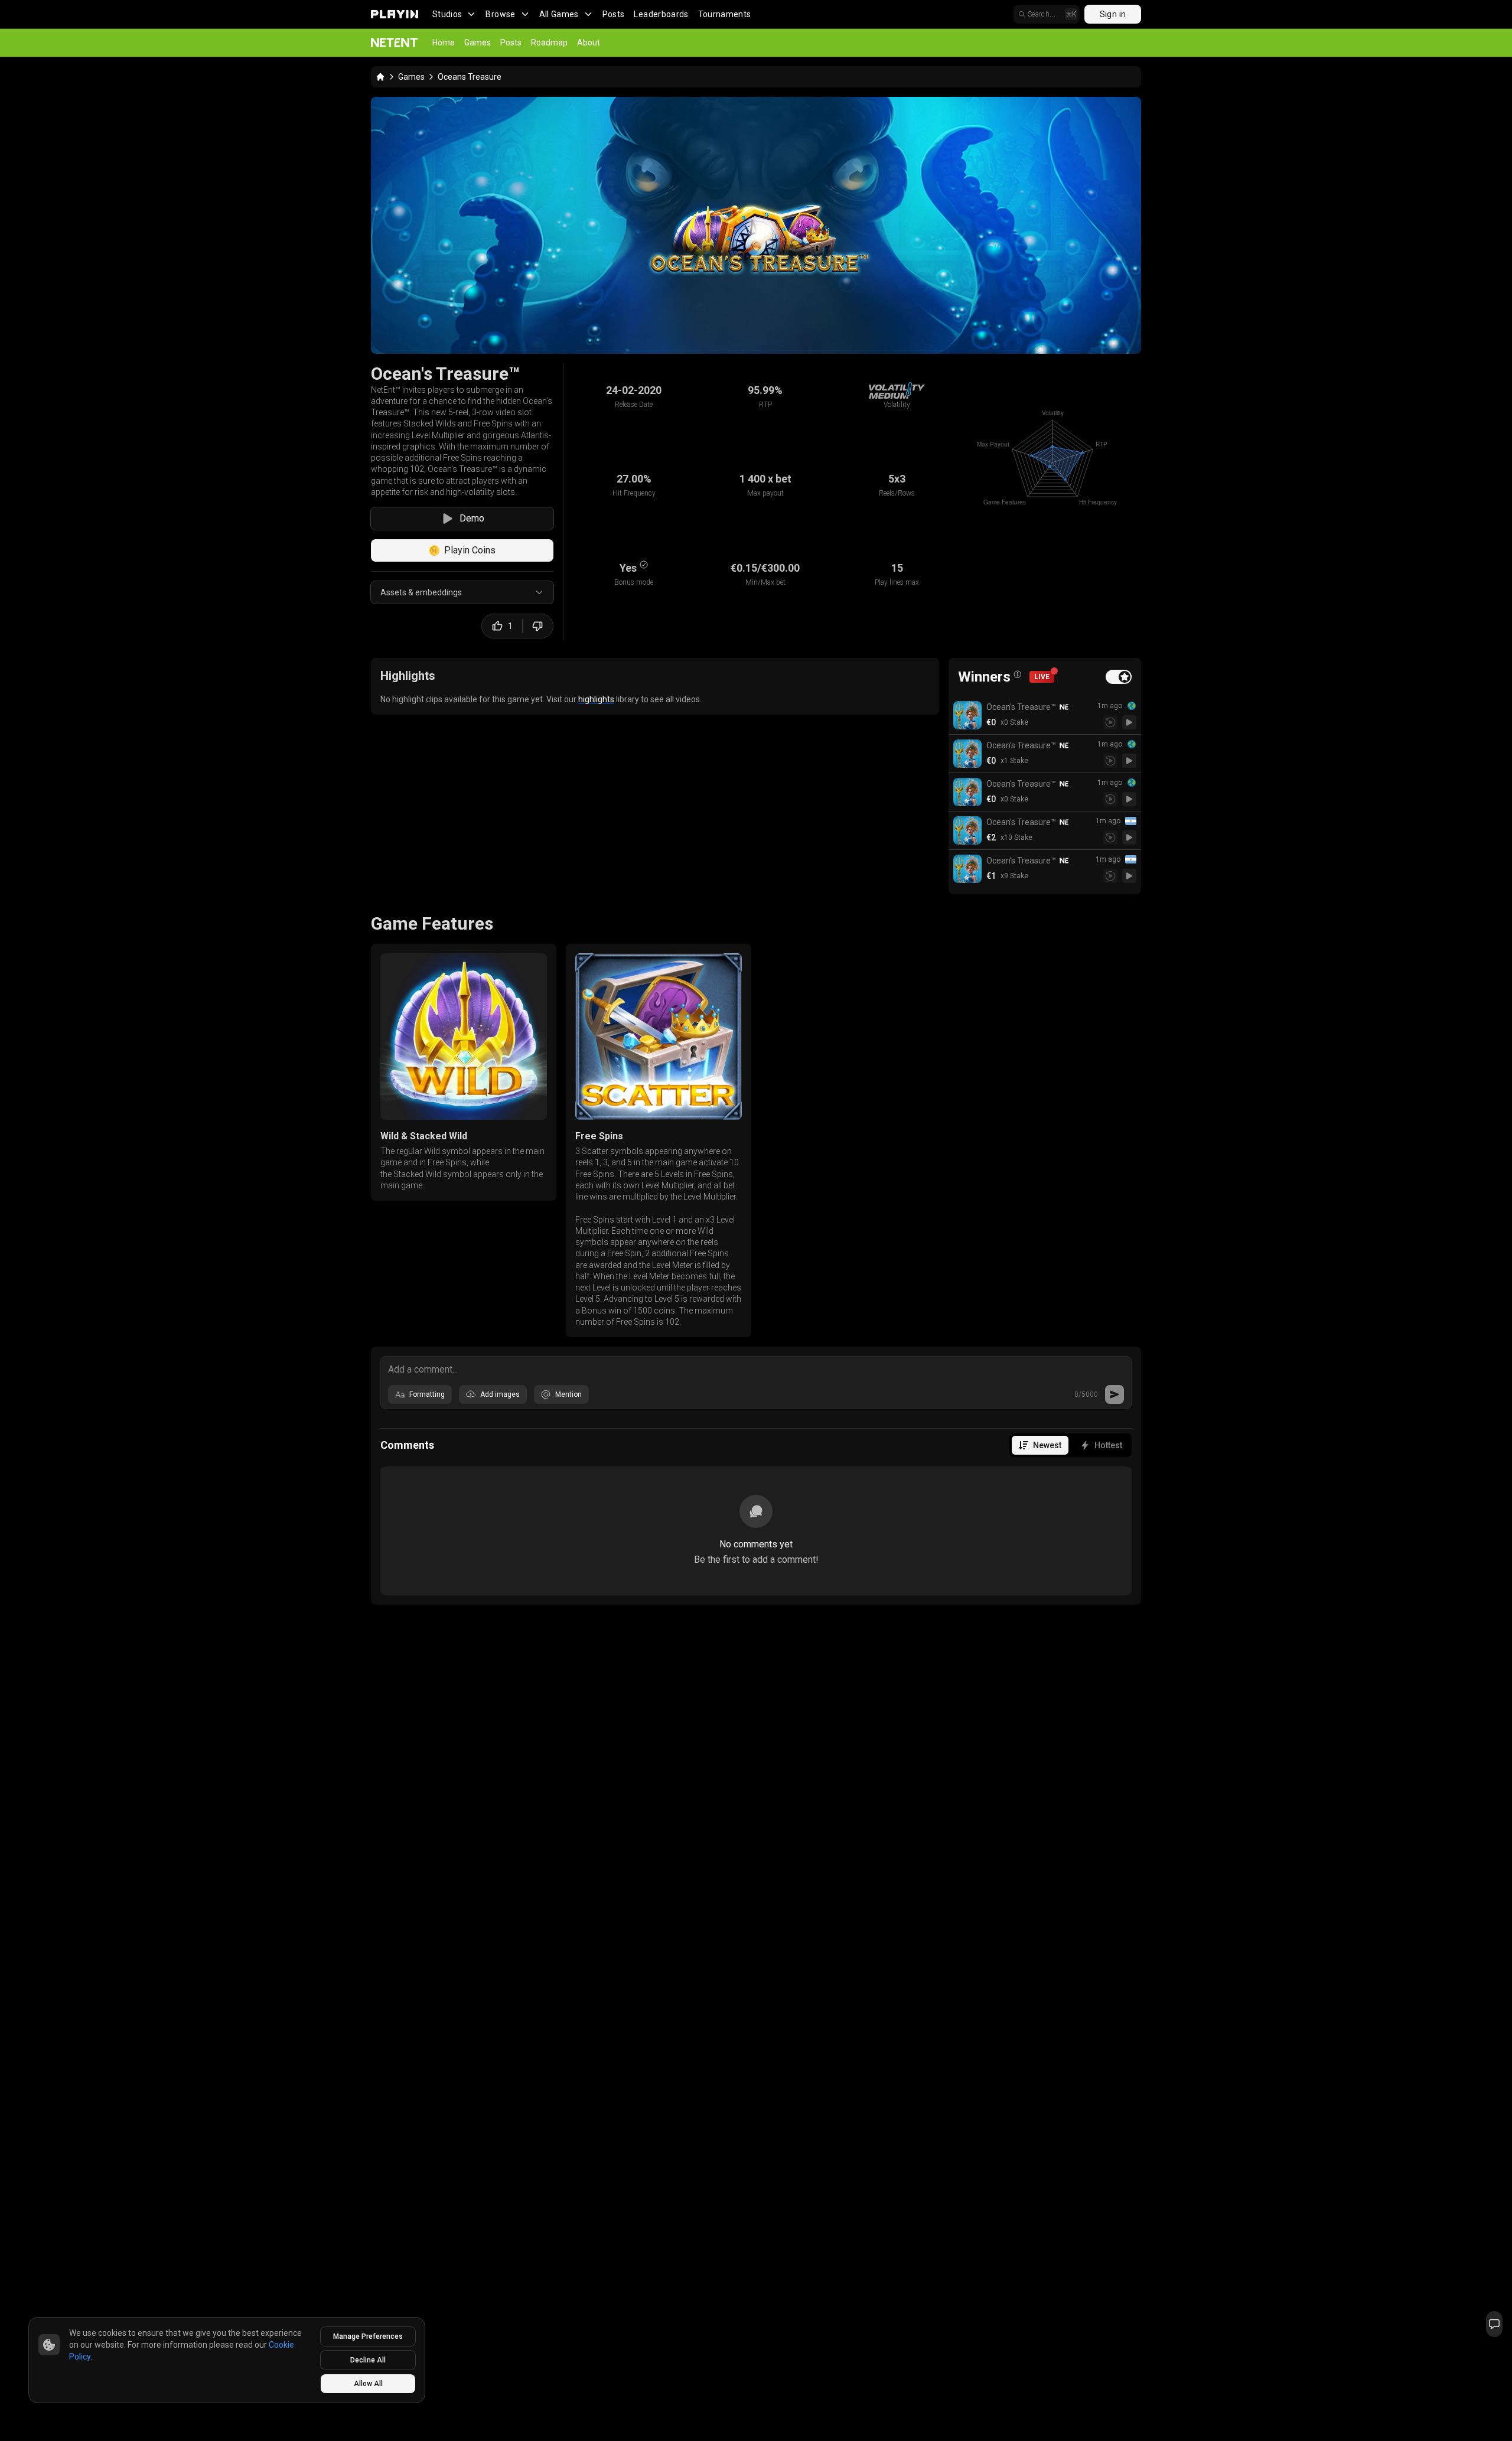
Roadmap (549, 43)
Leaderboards (661, 14)
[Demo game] (1129, 722)
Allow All (368, 2384)
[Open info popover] (1018, 674)
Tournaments (725, 14)
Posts (614, 14)
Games (478, 43)
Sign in (1113, 14)
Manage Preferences (368, 2336)
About (589, 43)
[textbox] (756, 1368)
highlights (596, 699)
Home (444, 43)
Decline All (368, 2360)
